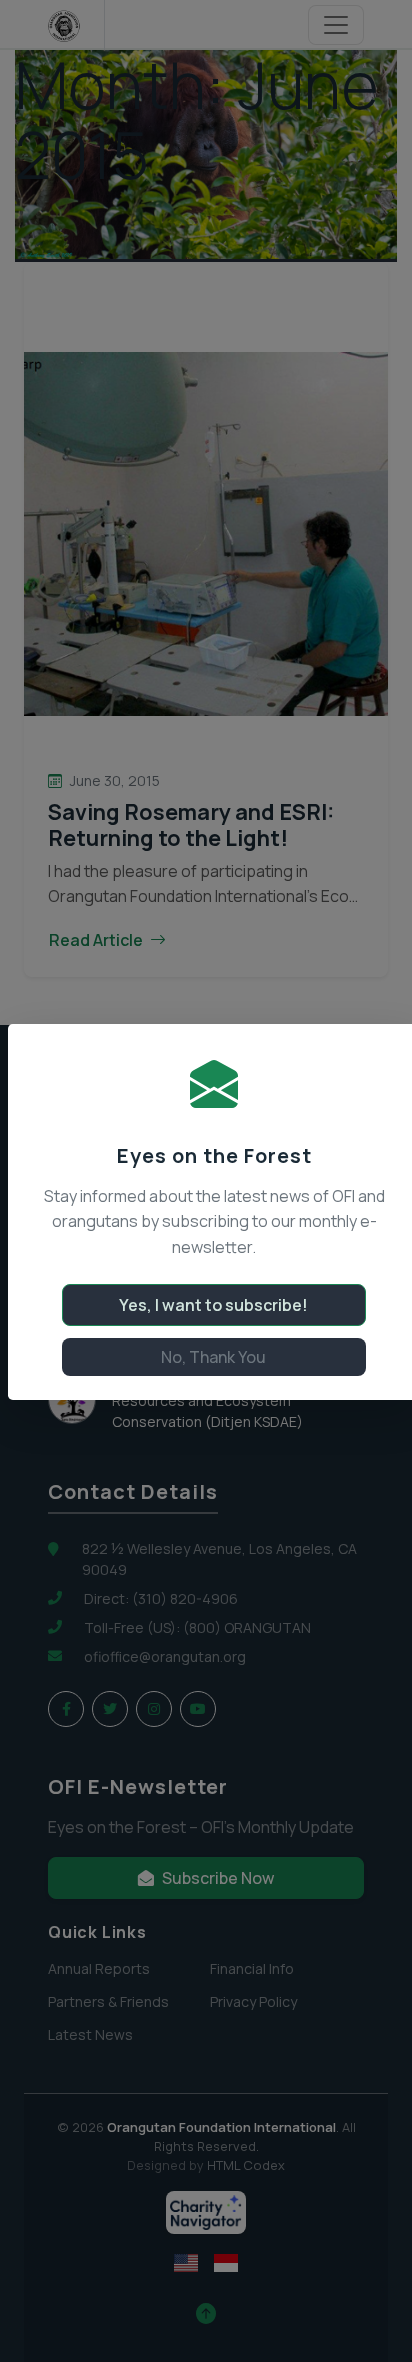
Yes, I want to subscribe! (213, 1305)
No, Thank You (213, 1357)
